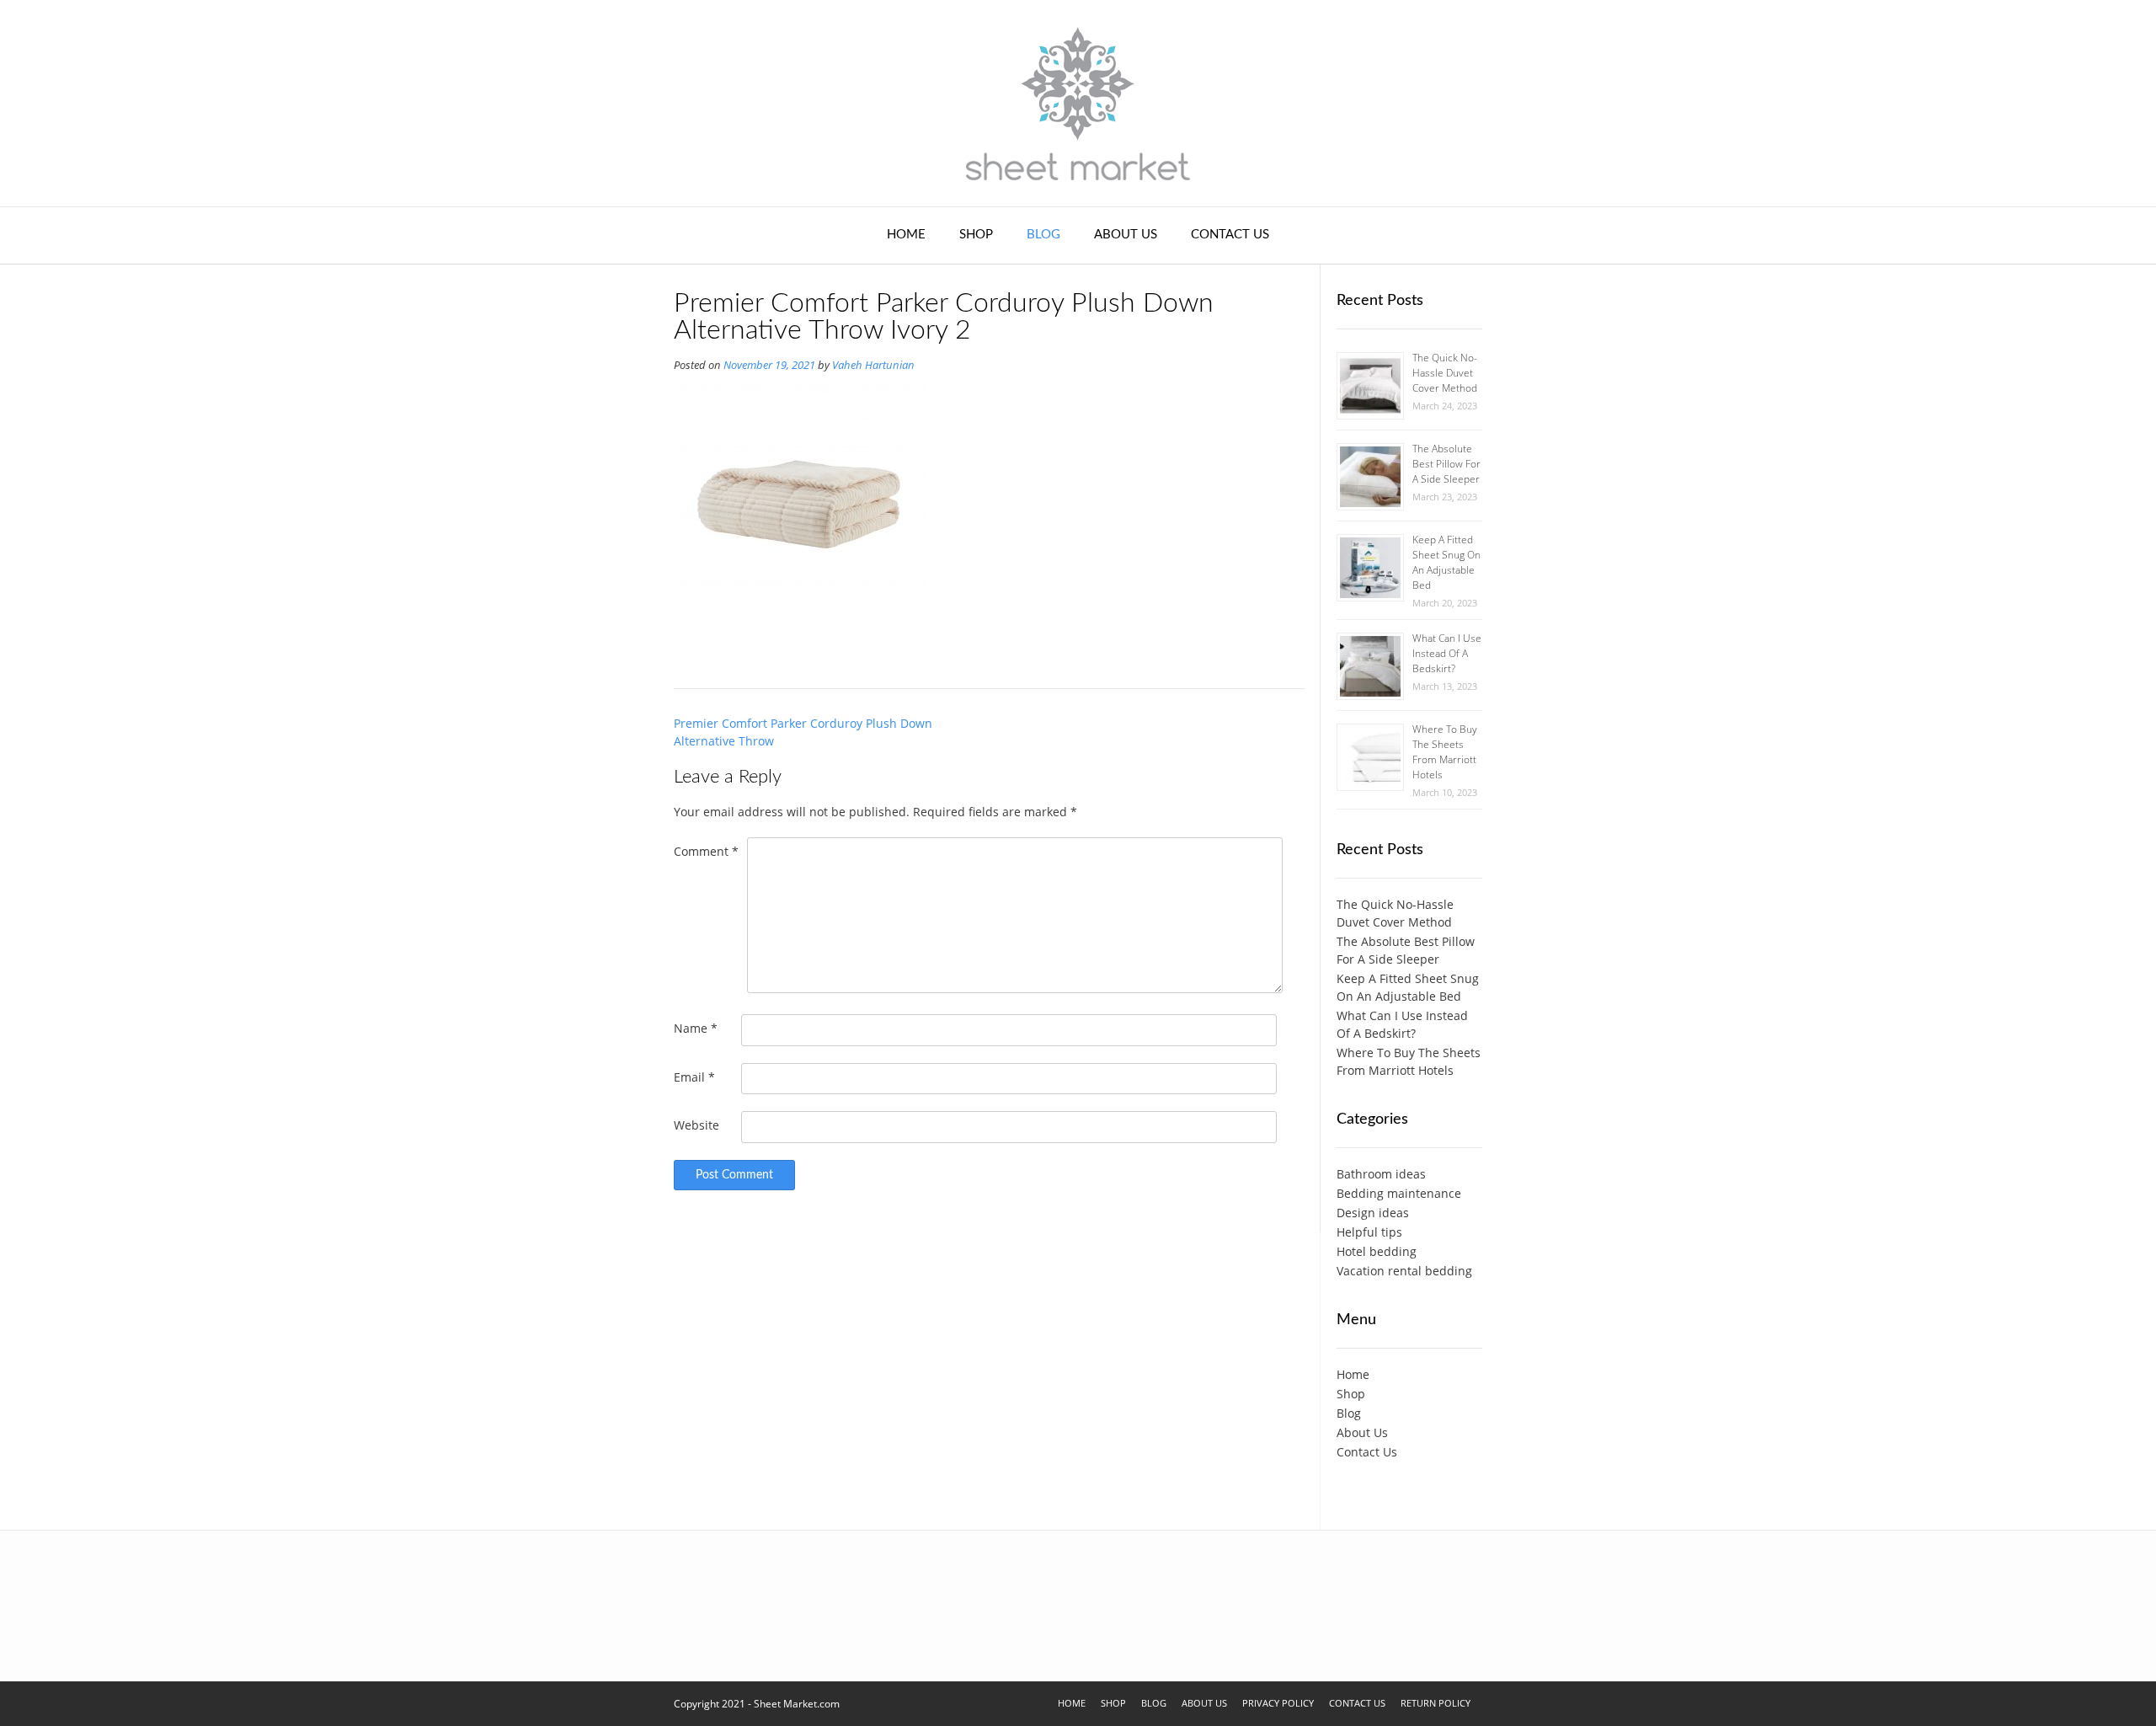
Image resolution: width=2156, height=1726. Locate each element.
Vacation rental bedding (1404, 1271)
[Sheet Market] (1078, 103)
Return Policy (1436, 1703)
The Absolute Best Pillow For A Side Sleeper (1446, 464)
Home (906, 235)
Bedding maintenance (1399, 1193)
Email (694, 1077)
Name (696, 1028)
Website (696, 1125)
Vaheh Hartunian (873, 365)
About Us (1126, 235)
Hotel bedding (1377, 1251)
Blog (1043, 235)
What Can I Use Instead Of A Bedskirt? (1447, 653)
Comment (706, 851)
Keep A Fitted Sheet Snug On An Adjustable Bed (1446, 562)
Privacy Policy (1278, 1703)
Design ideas (1373, 1213)
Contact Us (1230, 235)
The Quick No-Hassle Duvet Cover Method (1445, 373)
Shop (976, 235)
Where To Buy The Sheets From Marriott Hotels (1445, 752)
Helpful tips (1369, 1232)
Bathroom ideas (1381, 1174)
